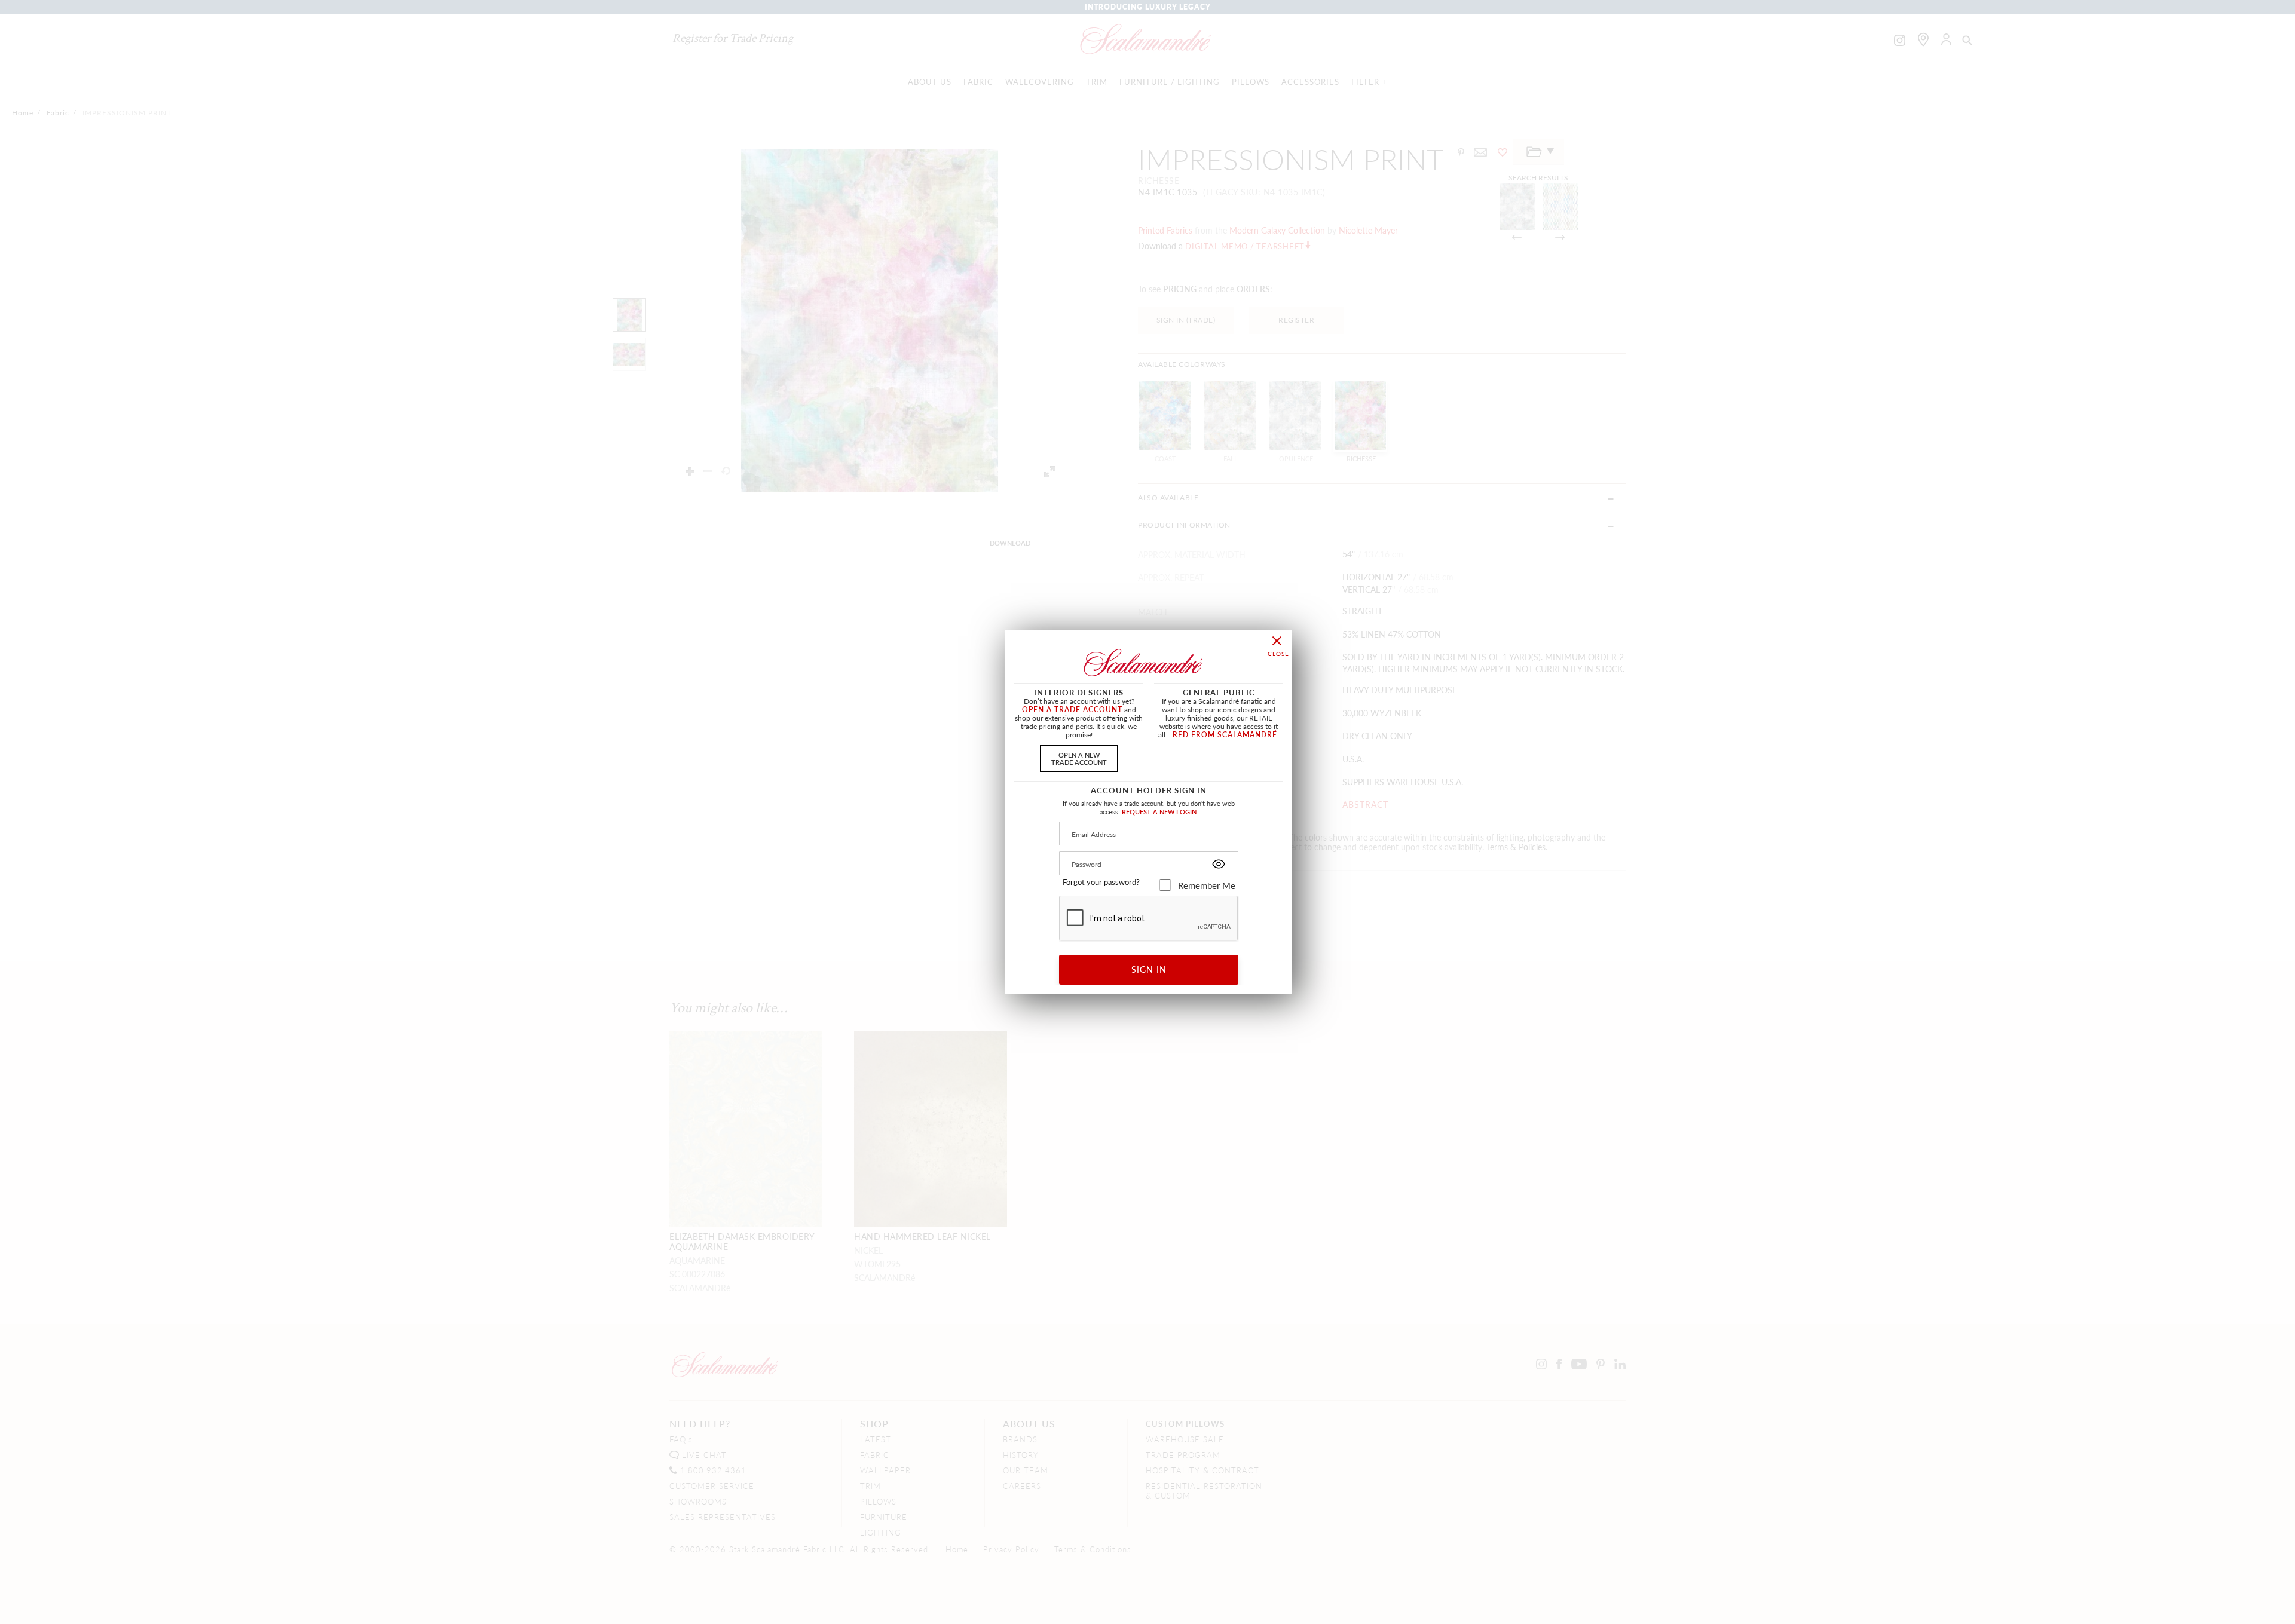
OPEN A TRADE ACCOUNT (1072, 710)
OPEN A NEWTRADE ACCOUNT (1079, 758)
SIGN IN (1149, 969)
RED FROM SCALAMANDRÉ (1225, 735)
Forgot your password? (1101, 882)
